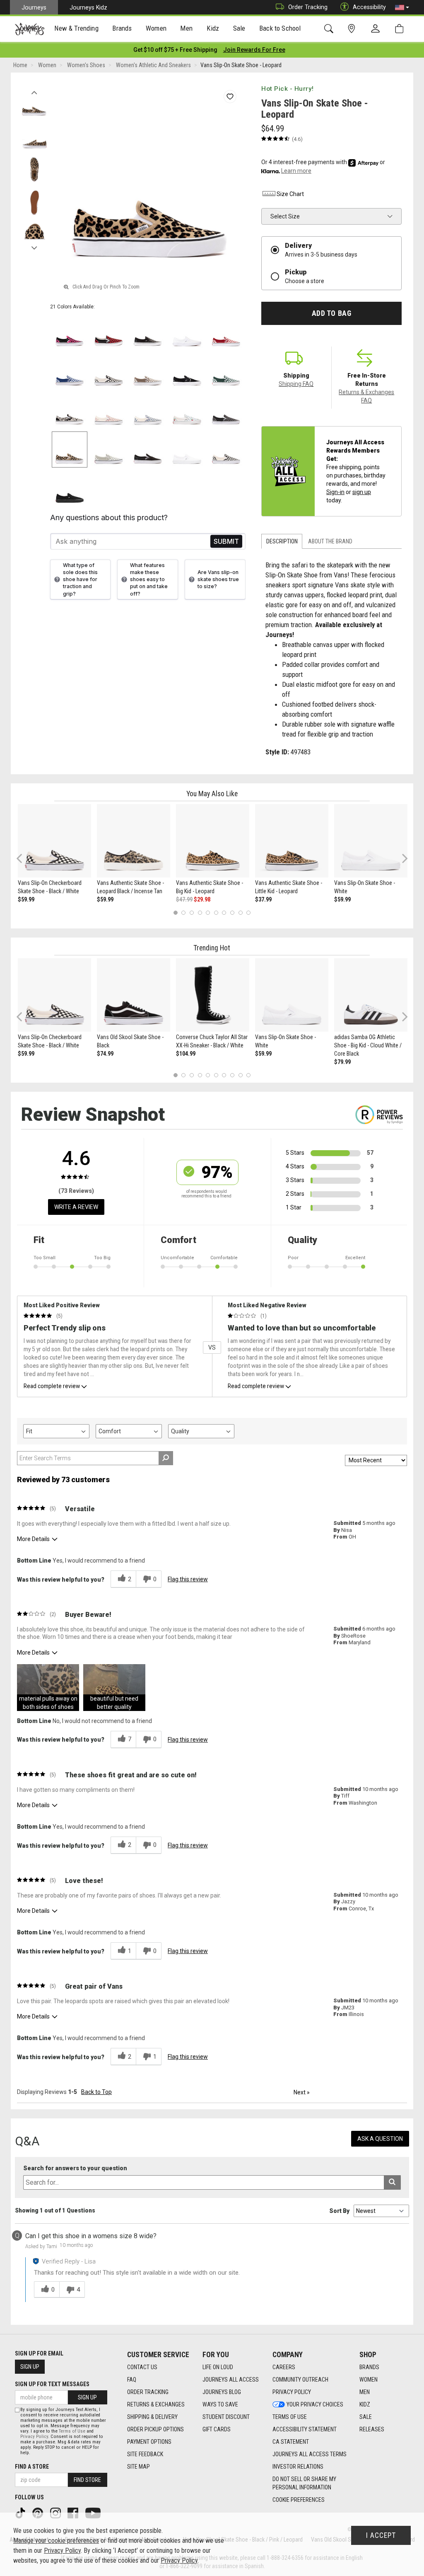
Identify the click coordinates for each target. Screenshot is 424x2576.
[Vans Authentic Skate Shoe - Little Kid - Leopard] (292, 841)
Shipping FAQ (296, 384)
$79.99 (342, 1062)
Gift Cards (217, 2429)
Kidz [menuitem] (213, 28)
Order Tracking (308, 7)
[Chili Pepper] (226, 332)
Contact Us (142, 2367)
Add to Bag (331, 313)
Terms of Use (290, 2417)
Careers (284, 2367)
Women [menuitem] (156, 28)
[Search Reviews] (166, 1458)
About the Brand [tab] (330, 541)
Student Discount (226, 2417)
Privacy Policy (292, 2392)
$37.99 (263, 899)
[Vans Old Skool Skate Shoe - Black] (134, 995)
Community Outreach (300, 2380)
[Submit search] (392, 2182)
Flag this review (188, 1579)
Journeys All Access (231, 2380)
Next (34, 246)
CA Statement (291, 2442)
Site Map (139, 2467)
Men (365, 2392)
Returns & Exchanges (156, 2404)
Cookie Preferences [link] (299, 2500)
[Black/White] (109, 371)
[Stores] (353, 29)
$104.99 (186, 1054)
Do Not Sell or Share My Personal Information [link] (304, 2483)
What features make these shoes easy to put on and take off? (149, 579)
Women (369, 2380)
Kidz (365, 2404)
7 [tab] (224, 912)
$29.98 (202, 899)
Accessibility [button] (369, 7)
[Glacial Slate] (148, 411)
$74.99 (105, 1054)
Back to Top (96, 2092)
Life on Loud (218, 2367)
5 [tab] (208, 912)
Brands (369, 2367)
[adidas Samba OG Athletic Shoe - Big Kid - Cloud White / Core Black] (371, 995)
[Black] (187, 371)
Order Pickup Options (155, 2429)
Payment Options (149, 2442)
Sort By (339, 2211)
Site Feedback (145, 2454)
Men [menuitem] (186, 28)
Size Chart (290, 194)
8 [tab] (232, 912)
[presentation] (77, 29)
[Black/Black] (148, 332)
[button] (402, 7)
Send (226, 542)
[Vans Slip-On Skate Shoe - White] (371, 841)
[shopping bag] (401, 29)
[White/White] (187, 332)
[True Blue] (70, 371)
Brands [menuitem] (122, 28)
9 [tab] (240, 912)
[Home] (30, 29)
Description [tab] (282, 541)
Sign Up (30, 2367)
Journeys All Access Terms (310, 2454)
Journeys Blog (222, 2392)
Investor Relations (298, 2467)
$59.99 (26, 899)
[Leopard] (70, 450)
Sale (366, 2417)
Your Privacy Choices (315, 2404)
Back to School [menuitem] (280, 28)
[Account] (377, 29)
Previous (34, 90)
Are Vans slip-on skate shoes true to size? (218, 579)
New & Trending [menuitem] (76, 28)
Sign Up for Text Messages (52, 2384)
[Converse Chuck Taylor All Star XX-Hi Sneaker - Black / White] (213, 995)
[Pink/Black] (70, 332)
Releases (372, 2429)
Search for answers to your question (75, 2168)
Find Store (87, 2480)
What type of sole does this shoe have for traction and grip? (80, 579)
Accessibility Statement (305, 2429)
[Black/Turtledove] (70, 411)
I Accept (381, 2535)
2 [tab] (184, 912)
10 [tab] (248, 912)
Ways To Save (220, 2404)
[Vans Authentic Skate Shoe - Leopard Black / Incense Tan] (134, 841)
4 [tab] (200, 912)
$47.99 (184, 899)
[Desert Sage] (109, 450)
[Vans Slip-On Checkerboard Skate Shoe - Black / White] (54, 841)
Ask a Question (380, 2139)
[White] (187, 450)
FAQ (132, 2380)
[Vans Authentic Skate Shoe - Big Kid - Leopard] (213, 841)
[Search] (330, 29)
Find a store (32, 2467)
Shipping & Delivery (152, 2417)
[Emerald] (226, 371)
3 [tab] (192, 912)
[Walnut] (148, 371)
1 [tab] (175, 912)
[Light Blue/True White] (187, 411)
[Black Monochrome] (70, 489)
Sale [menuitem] (239, 28)
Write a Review (76, 1207)
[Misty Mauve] (109, 411)
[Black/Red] (109, 332)
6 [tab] (216, 912)
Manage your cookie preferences (56, 2541)
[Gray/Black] (226, 411)
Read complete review (52, 1386)
